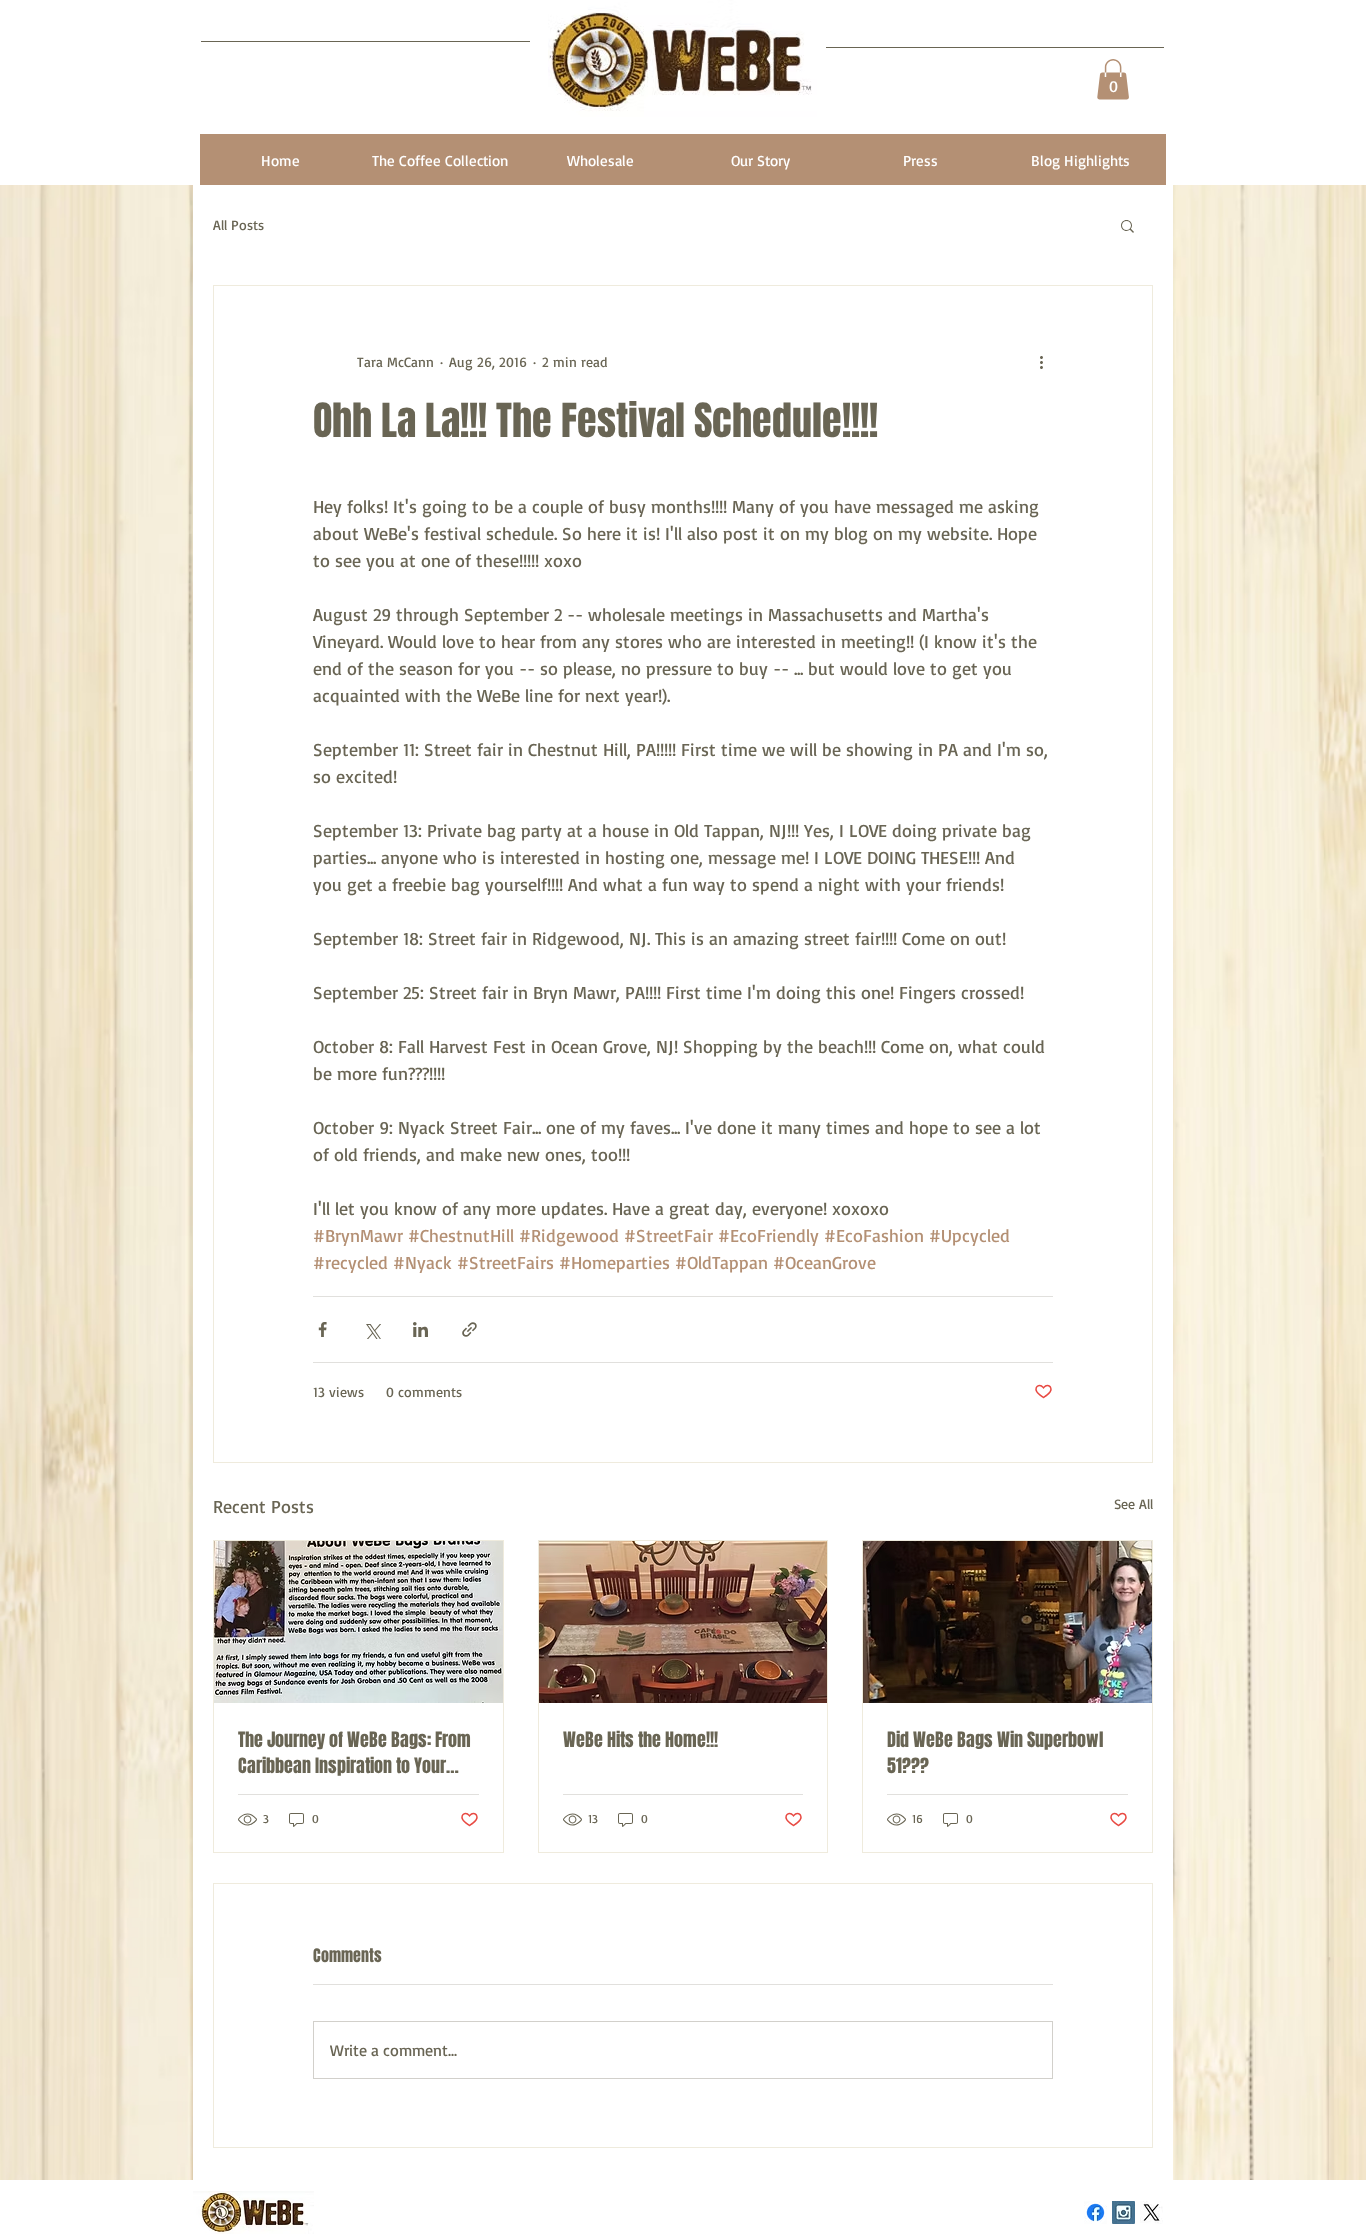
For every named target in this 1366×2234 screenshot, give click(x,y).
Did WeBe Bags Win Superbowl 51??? (995, 1753)
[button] (1113, 79)
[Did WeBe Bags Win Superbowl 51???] (1007, 1622)
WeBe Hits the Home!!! (640, 1740)
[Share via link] (469, 1329)
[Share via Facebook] (322, 1329)
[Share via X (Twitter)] (371, 1329)
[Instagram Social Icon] (1123, 2212)
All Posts (238, 224)
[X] (1151, 2212)
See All (1133, 1503)
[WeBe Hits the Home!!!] (683, 1622)
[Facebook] (1095, 2212)
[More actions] (1041, 362)
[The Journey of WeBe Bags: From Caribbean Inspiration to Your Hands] (358, 1622)
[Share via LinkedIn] (420, 1329)
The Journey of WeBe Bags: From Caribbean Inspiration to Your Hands (354, 1753)
